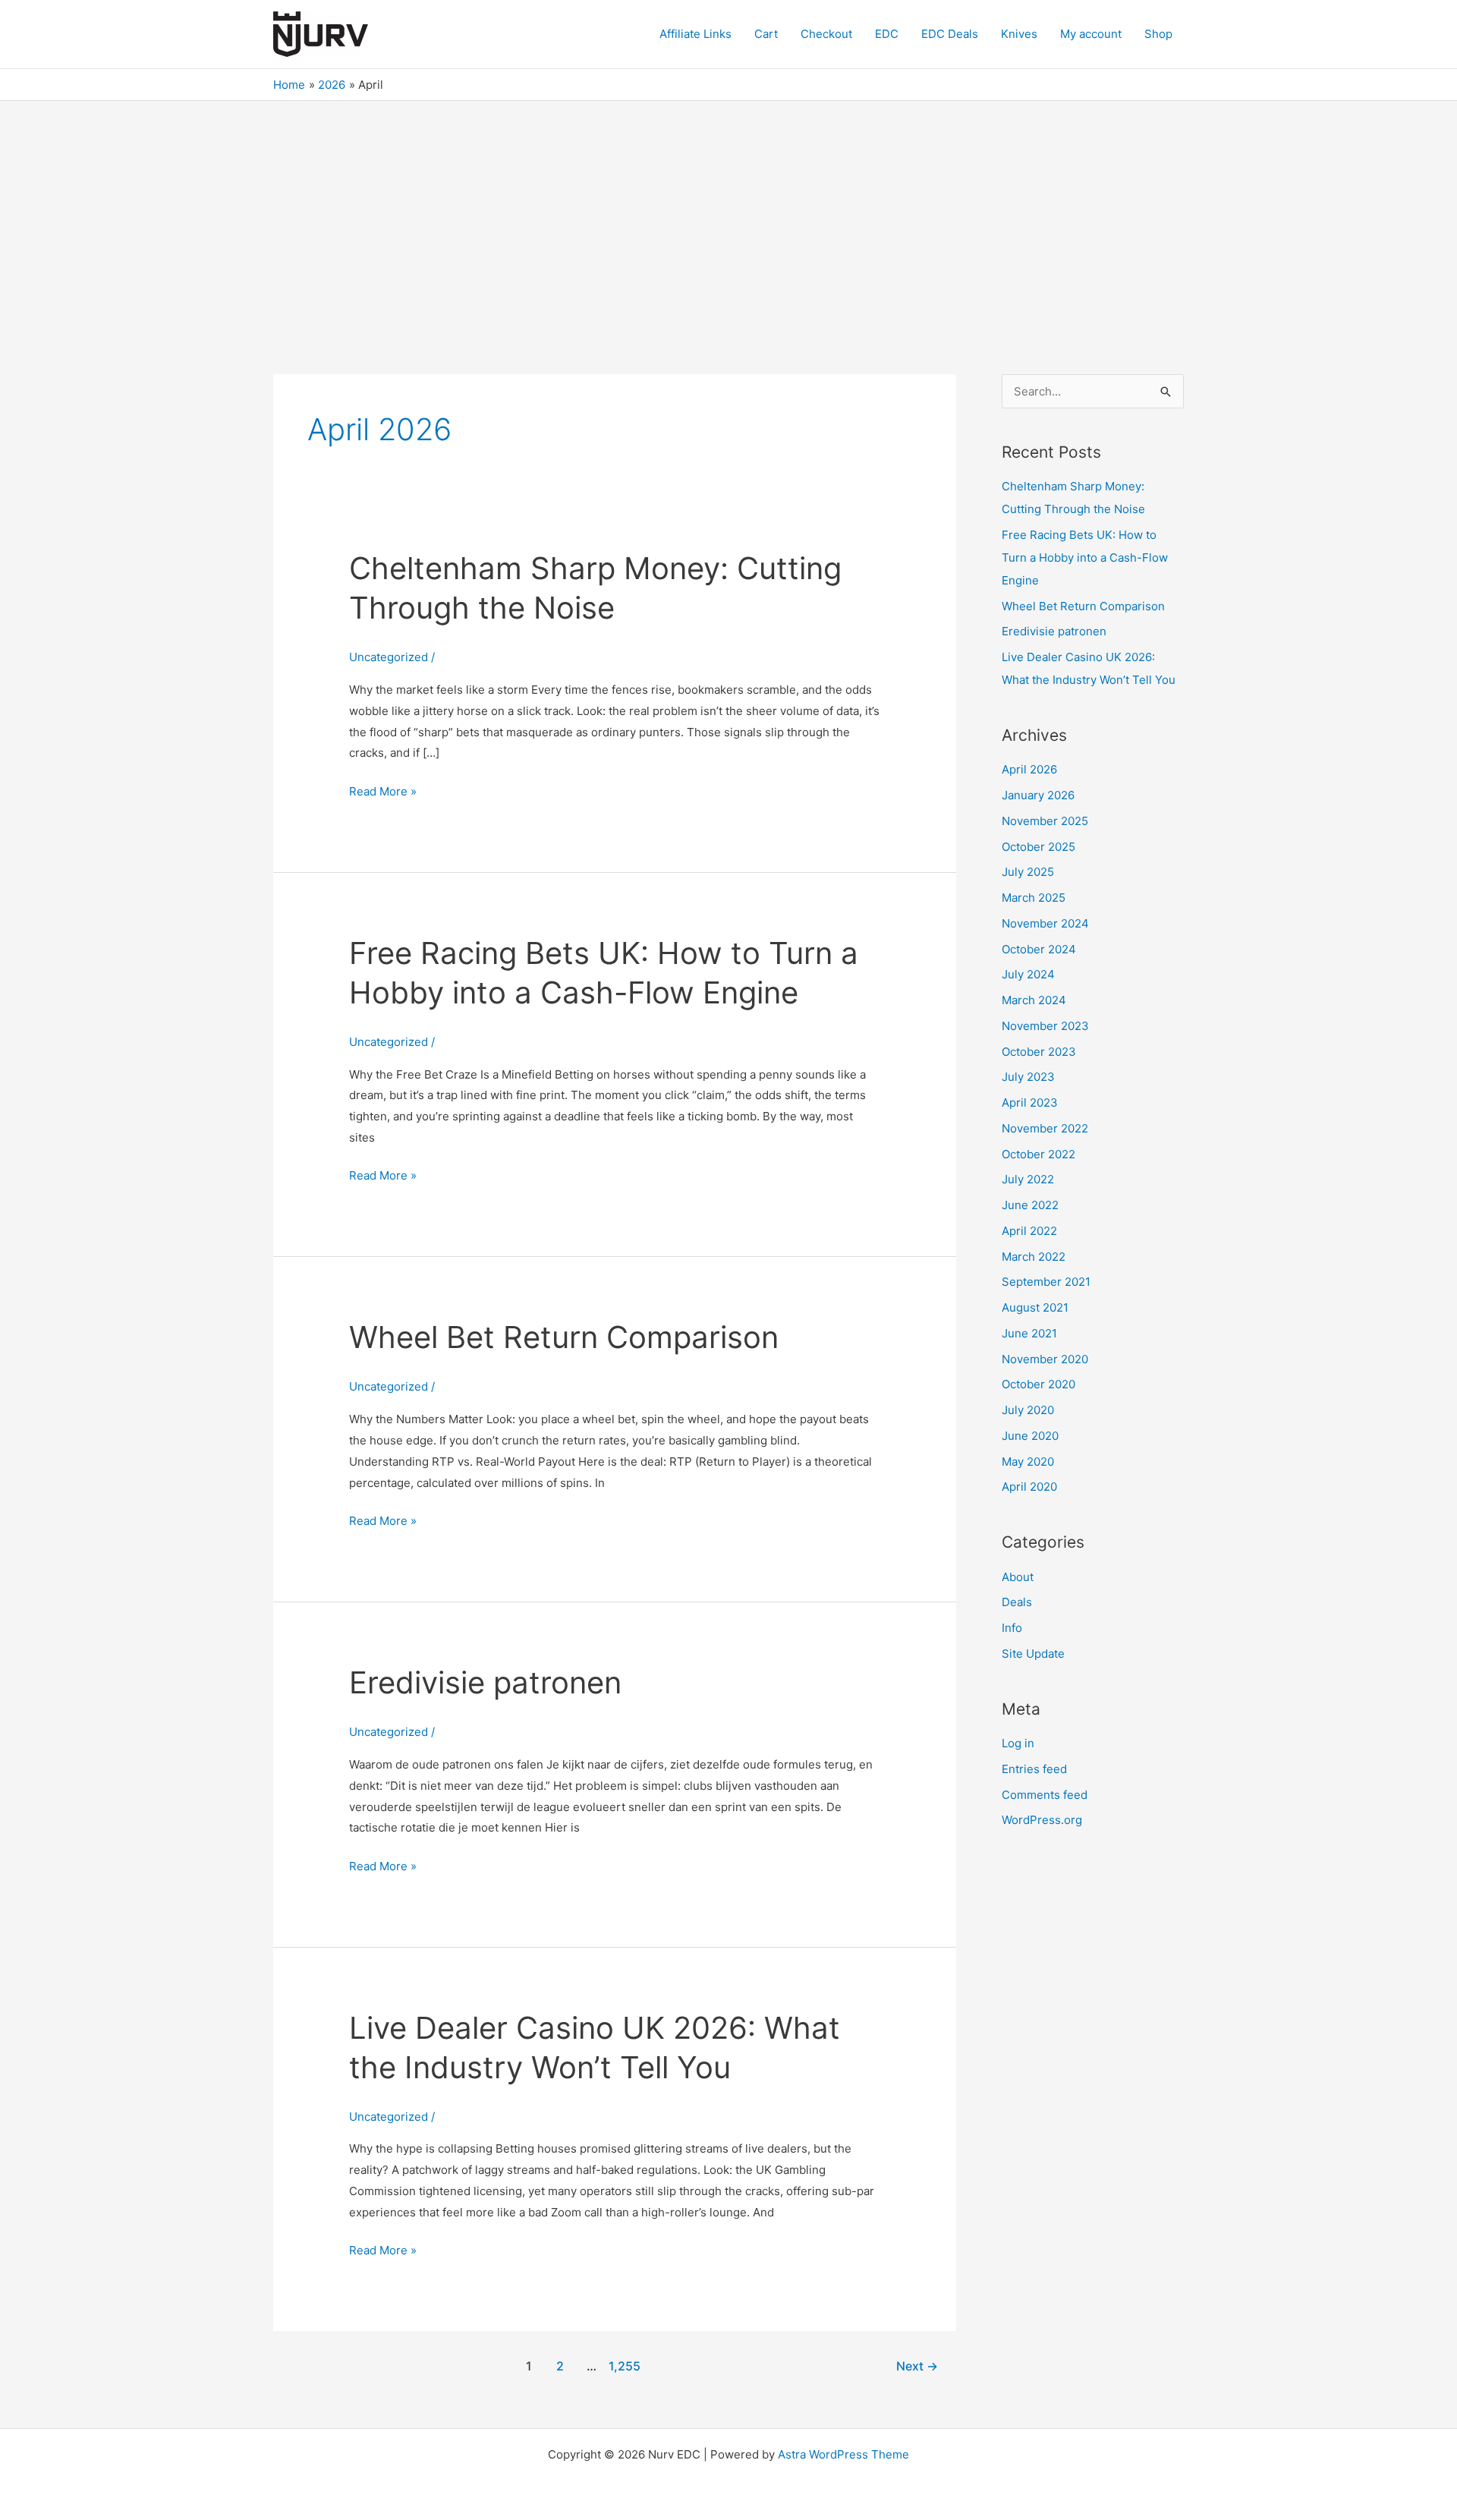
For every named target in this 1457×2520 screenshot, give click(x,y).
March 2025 (1034, 898)
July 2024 (1028, 974)
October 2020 (1038, 1384)
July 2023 (1028, 1077)
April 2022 (1029, 1231)
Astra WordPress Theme (843, 2454)
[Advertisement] (728, 215)
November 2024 (1045, 923)
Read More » (383, 793)
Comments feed (1045, 1795)
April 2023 (1030, 1102)
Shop (1158, 34)
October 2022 (1038, 1154)
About (1018, 1577)
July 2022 (1028, 1179)
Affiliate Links (695, 34)
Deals (1017, 1602)
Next (917, 2366)
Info (1012, 1628)
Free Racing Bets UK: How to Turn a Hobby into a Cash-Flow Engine (1085, 558)
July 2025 (1028, 872)
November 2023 (1045, 1026)
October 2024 (1039, 949)
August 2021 (1035, 1307)
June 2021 (1029, 1333)
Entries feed (1034, 1769)
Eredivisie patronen (485, 1682)
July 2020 (1028, 1410)
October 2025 (1038, 847)
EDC (887, 34)
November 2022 (1045, 1128)
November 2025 (1045, 821)
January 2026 (1038, 795)
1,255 (623, 2366)
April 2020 (1029, 1487)
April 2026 (1029, 769)
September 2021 (1046, 1282)
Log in (1018, 1743)
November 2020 (1045, 1359)
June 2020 (1030, 1436)
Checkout (826, 34)
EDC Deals (950, 34)
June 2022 (1030, 1205)
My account (1091, 34)
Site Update (1033, 1654)
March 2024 (1034, 1000)
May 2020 (1028, 1462)
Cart (766, 34)
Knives (1019, 34)
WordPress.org (1042, 1820)
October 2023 (1039, 1052)
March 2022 (1034, 1257)
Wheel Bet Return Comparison (564, 1337)
